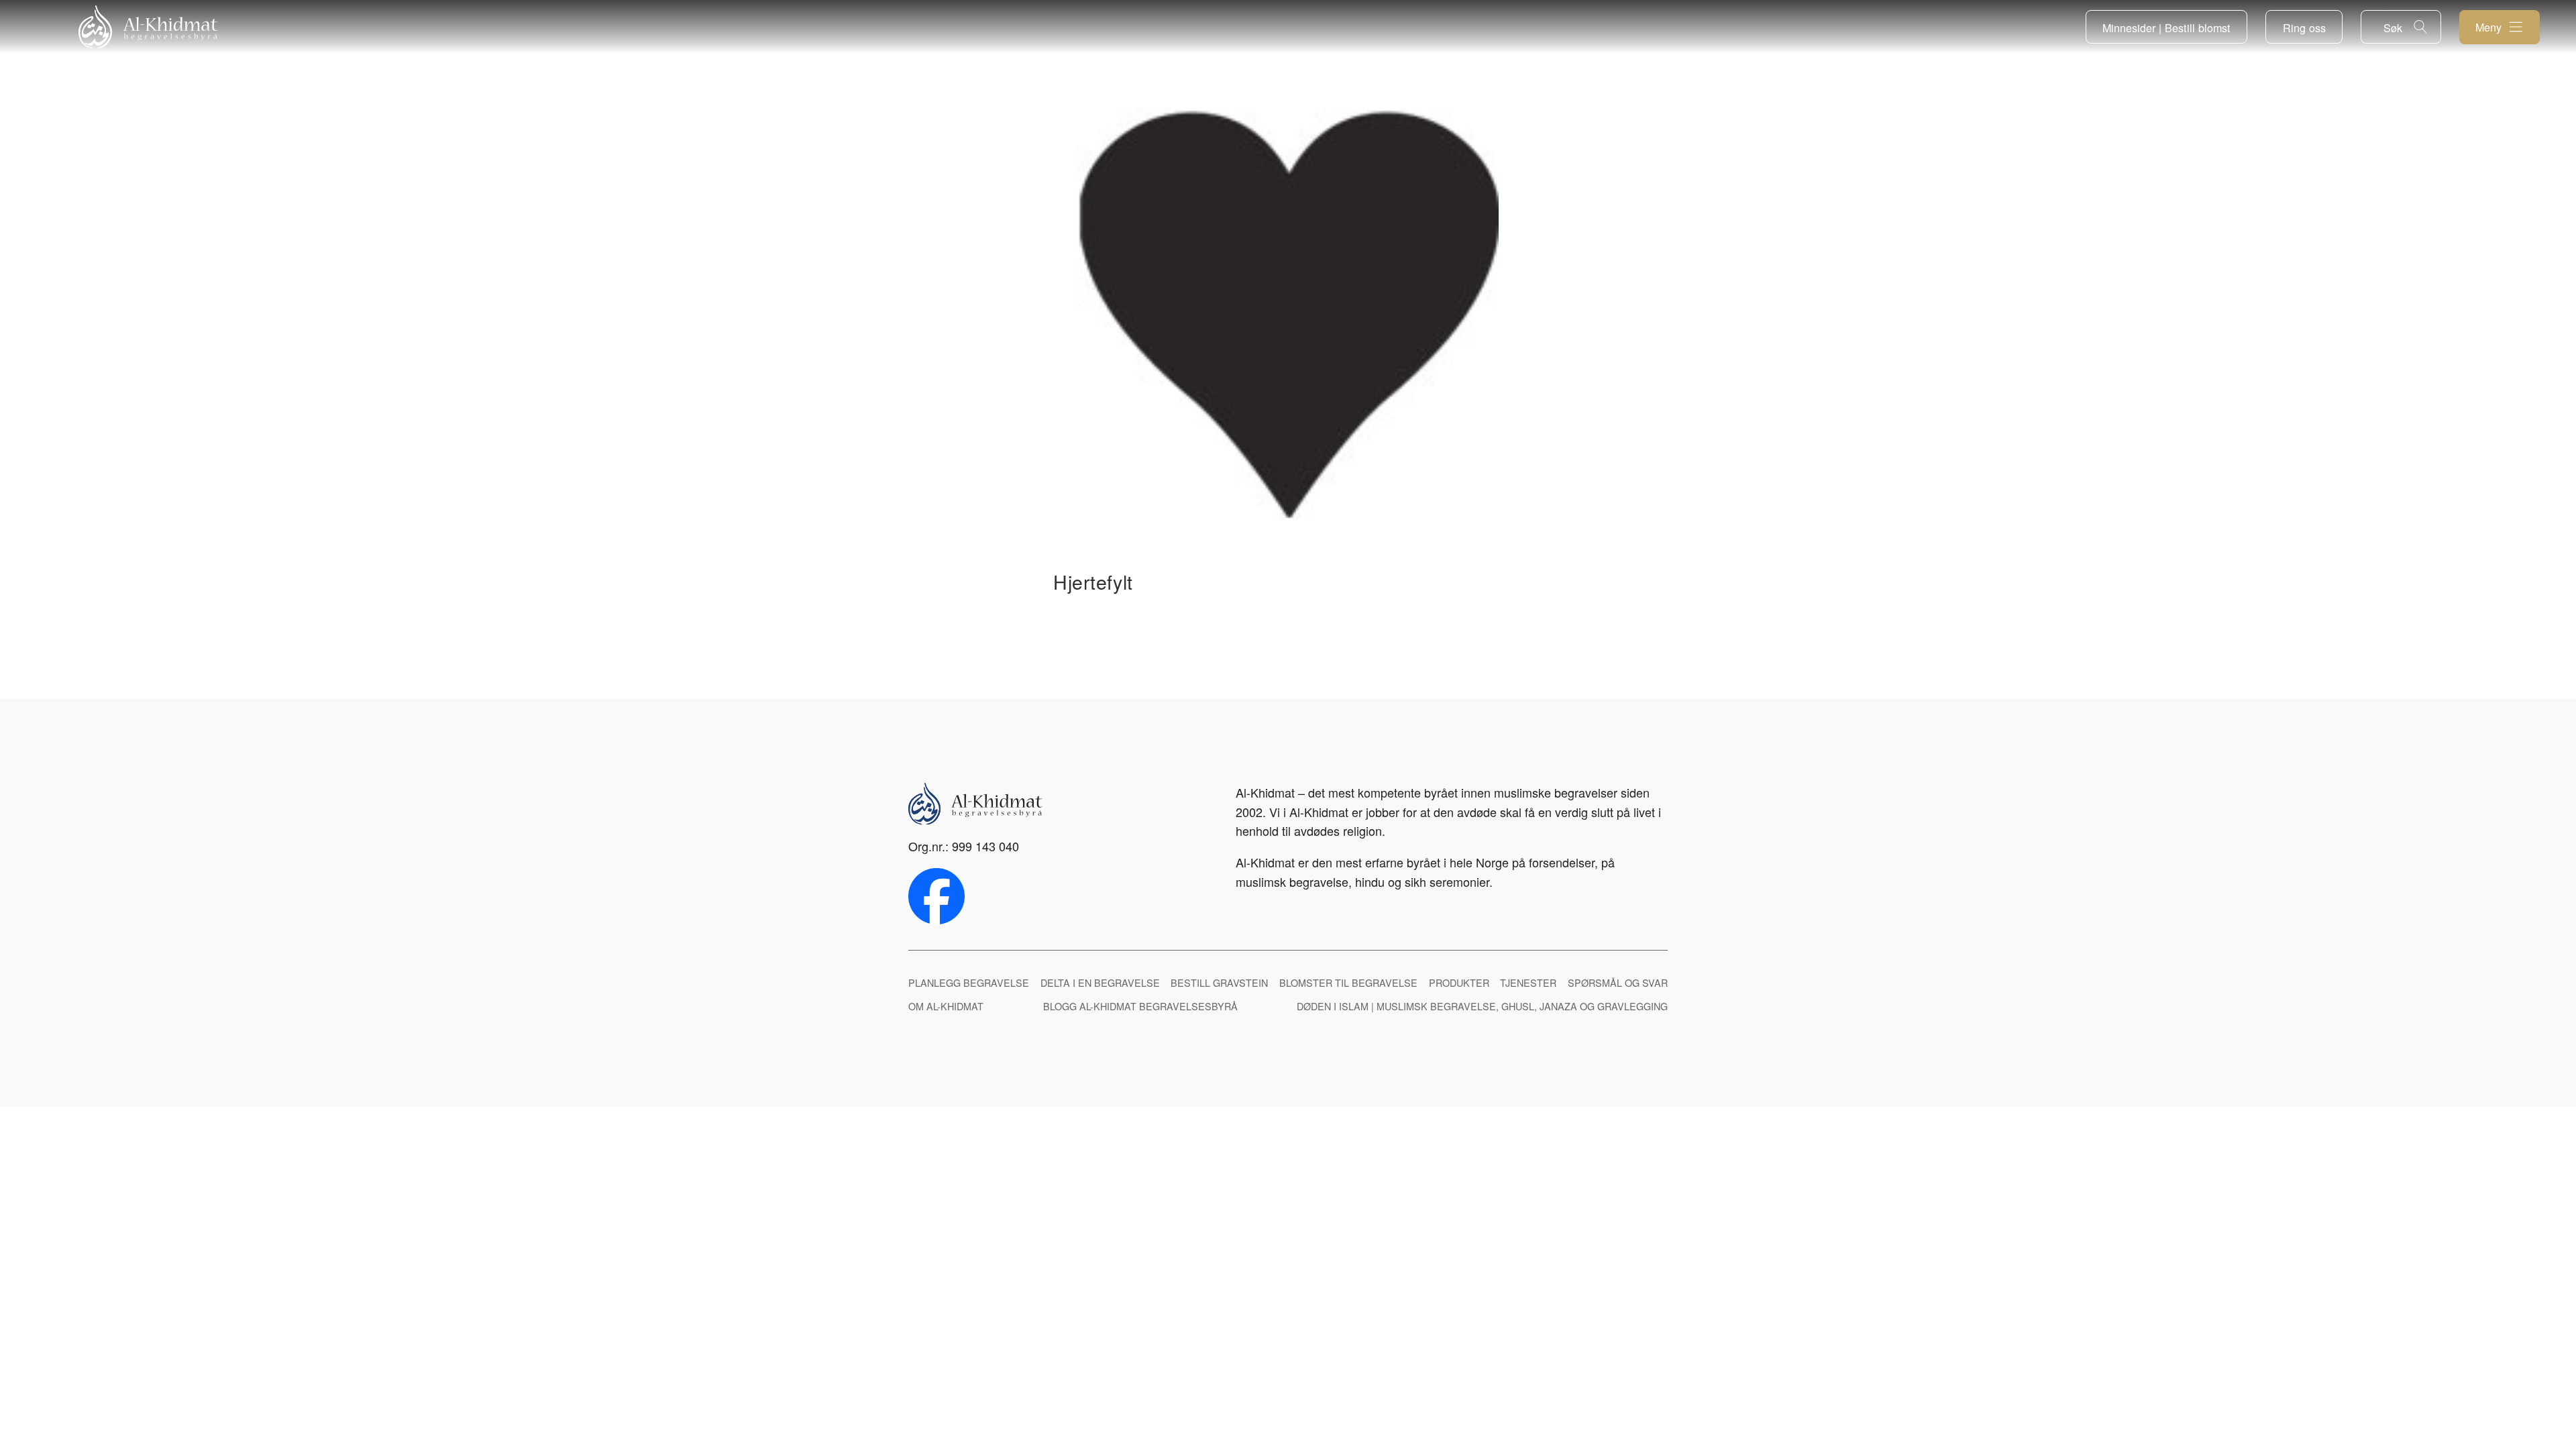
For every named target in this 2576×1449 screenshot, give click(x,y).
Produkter (1459, 982)
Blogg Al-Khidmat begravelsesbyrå (1140, 1006)
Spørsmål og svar (1618, 982)
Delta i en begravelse (1100, 982)
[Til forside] (148, 27)
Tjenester (1528, 982)
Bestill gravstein (1219, 982)
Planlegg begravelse (969, 982)
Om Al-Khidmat (946, 1006)
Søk (2393, 28)
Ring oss (2304, 28)
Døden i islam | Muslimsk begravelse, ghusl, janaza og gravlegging (1482, 1006)
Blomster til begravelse (1348, 982)
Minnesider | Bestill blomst (2166, 28)
